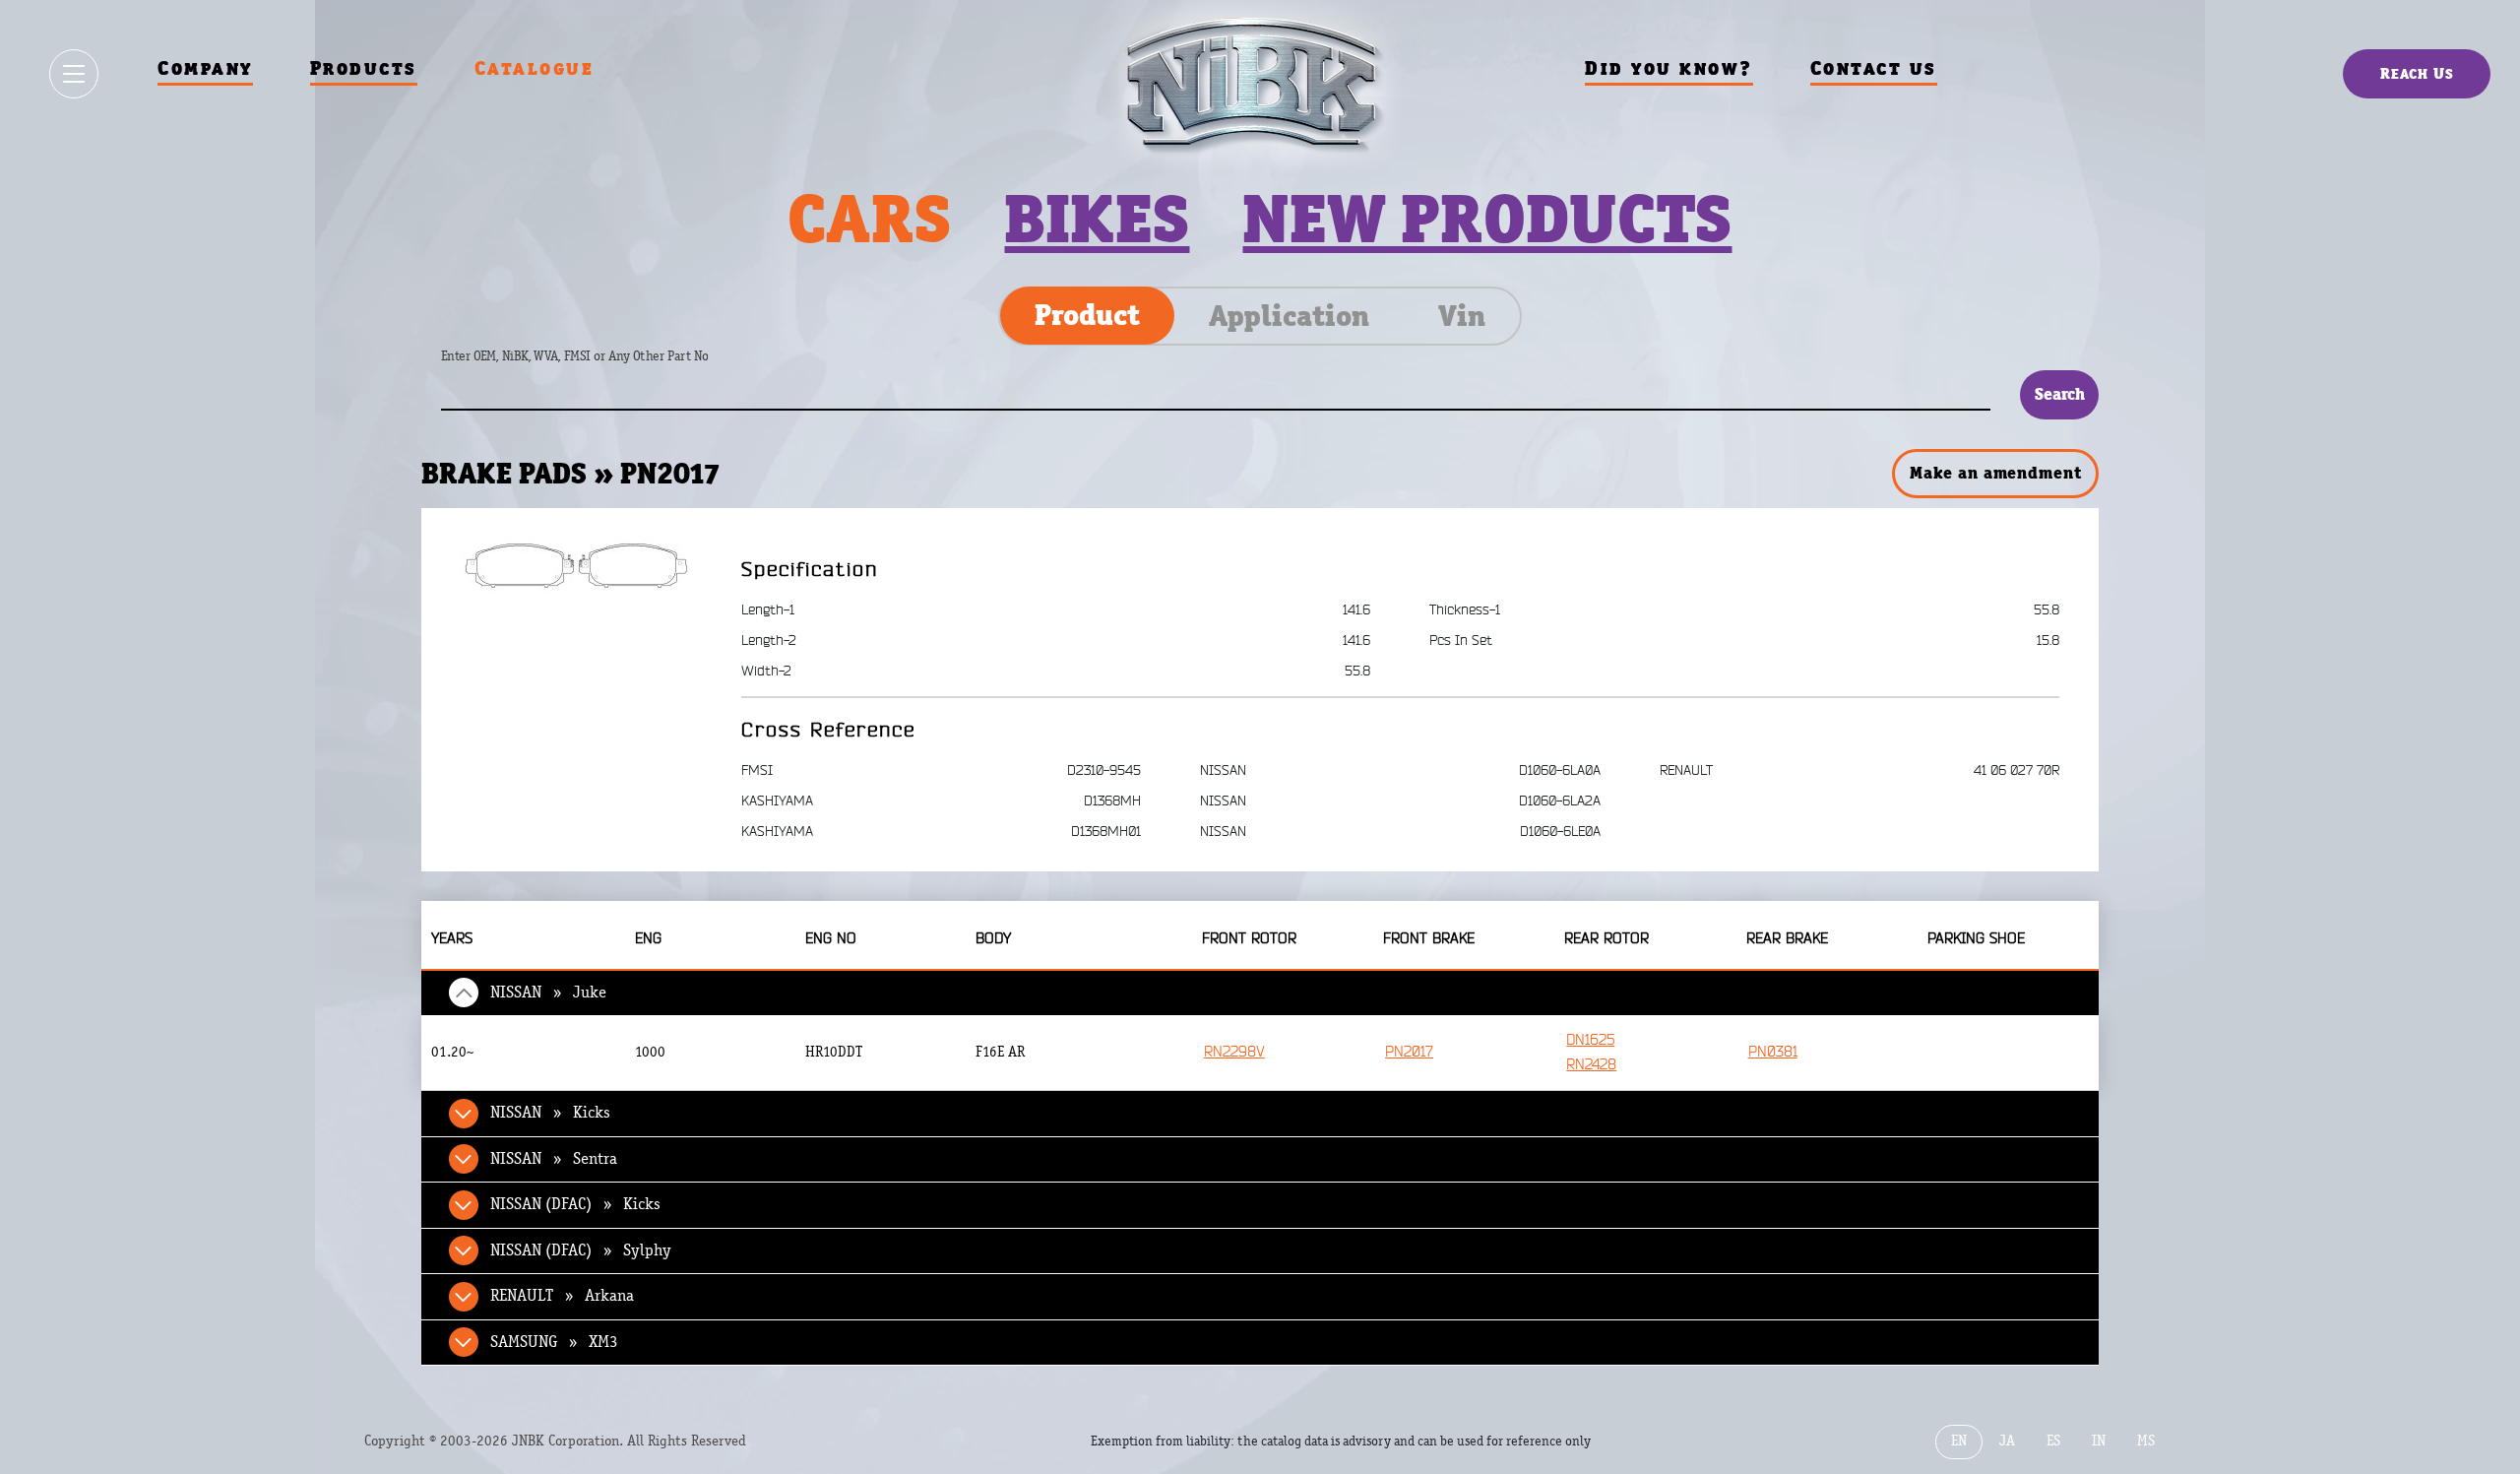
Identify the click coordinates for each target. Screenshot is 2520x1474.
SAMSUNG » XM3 (554, 1342)
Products (364, 68)
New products (1487, 219)
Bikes (1097, 219)
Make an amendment (1995, 473)
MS (2146, 1441)
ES (2053, 1441)
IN (2099, 1441)
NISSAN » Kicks (550, 1113)
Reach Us (2417, 73)
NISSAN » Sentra (554, 1159)
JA (2007, 1441)
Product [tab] (1087, 315)
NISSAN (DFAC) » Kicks (575, 1204)
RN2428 (1591, 1065)
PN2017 (1409, 1052)
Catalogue (535, 68)
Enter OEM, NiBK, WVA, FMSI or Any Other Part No (595, 366)
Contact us (1874, 68)
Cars (869, 219)
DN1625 (1590, 1040)
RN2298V (1234, 1052)
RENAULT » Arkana (562, 1296)
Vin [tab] (1462, 316)
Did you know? (1669, 68)
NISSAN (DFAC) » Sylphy (581, 1250)
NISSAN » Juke (548, 993)
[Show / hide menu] (74, 74)
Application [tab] (1289, 316)
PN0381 (1773, 1052)
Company (205, 68)
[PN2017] (576, 565)
